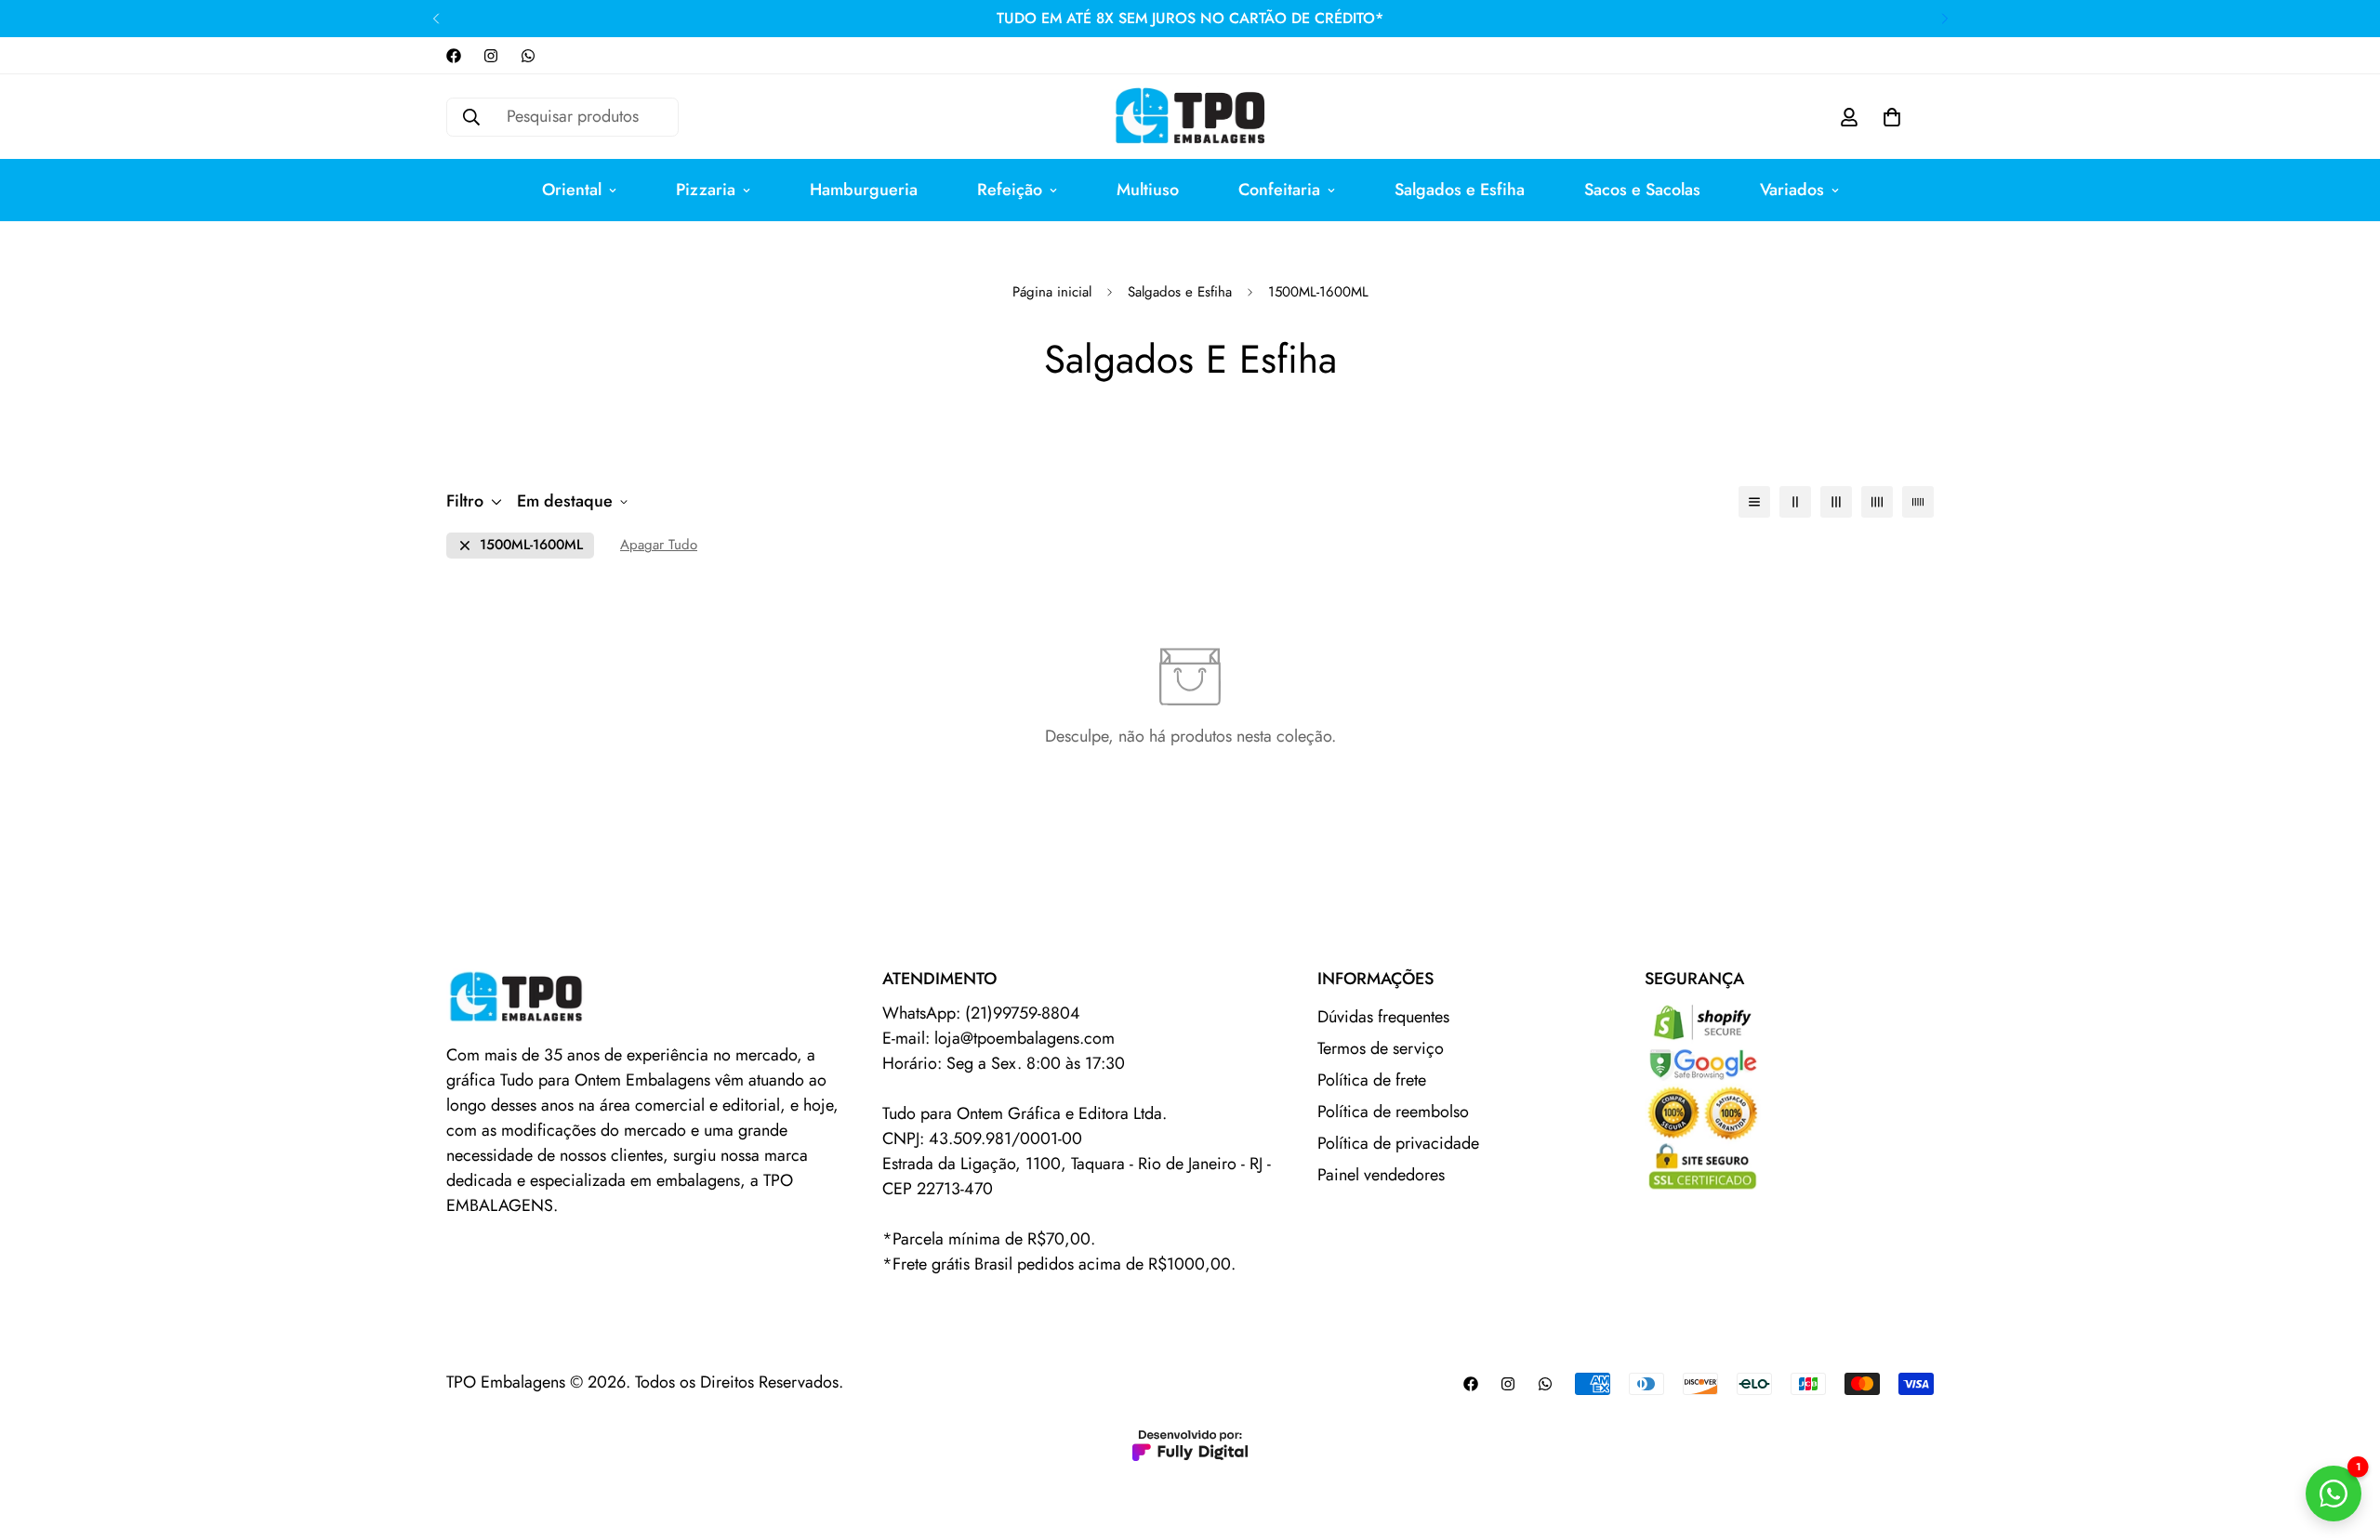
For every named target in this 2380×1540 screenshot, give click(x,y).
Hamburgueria (864, 190)
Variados (1792, 190)
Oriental (572, 190)
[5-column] (1918, 502)
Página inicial (1052, 292)
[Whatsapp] (528, 56)
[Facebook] (454, 56)
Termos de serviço (1381, 1048)
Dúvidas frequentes (1383, 1017)
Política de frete (1372, 1080)
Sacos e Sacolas (1642, 190)
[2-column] (1795, 502)
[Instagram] (491, 56)
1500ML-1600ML (531, 545)
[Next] (1944, 19)
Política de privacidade (1398, 1143)
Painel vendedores (1381, 1175)
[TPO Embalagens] (1190, 117)
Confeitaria (1279, 190)
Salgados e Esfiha (1460, 190)
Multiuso (1148, 190)
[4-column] (1877, 502)
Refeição (1010, 190)
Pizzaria (706, 190)
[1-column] (1754, 502)
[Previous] (436, 19)
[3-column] (1836, 502)
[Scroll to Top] (2344, 1439)
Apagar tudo (659, 545)
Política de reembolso (1393, 1112)
